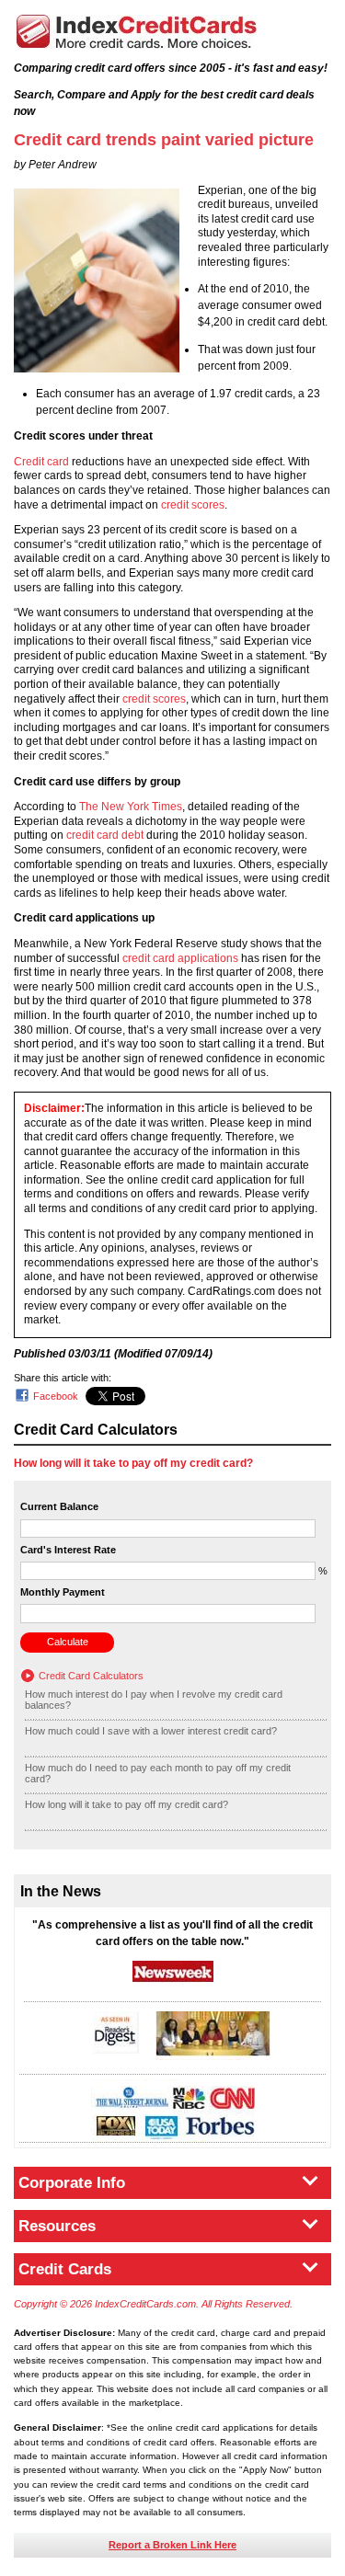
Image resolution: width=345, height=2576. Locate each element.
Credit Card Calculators (91, 1676)
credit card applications (180, 958)
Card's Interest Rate (68, 1550)
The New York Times (131, 807)
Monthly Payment (63, 1592)
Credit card (41, 462)
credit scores (193, 505)
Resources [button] (57, 2226)
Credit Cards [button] (65, 2269)
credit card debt (105, 835)
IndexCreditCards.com (136, 32)
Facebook (56, 1396)
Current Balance (59, 1506)
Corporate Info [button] (72, 2183)
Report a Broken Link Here (172, 2545)
